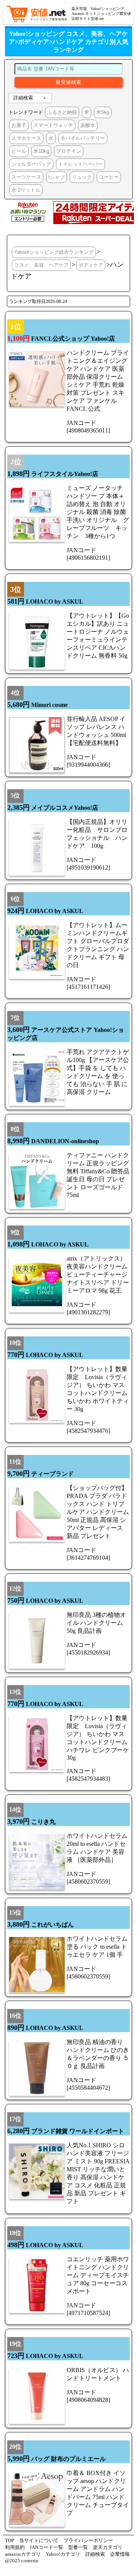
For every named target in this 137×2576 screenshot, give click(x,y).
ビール (19, 151)
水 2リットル (26, 190)
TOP (10, 2540)
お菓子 (19, 125)
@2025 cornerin (22, 2561)
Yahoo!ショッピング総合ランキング (54, 252)
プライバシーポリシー (88, 2540)
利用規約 (15, 2547)
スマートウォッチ (53, 125)
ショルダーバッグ (31, 164)
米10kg (41, 151)
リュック (82, 177)
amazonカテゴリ (23, 2554)
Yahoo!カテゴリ (63, 2554)
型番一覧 (78, 2547)
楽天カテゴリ (108, 2547)
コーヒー (109, 177)
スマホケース (26, 138)
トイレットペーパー (80, 164)
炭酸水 (88, 125)
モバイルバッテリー (83, 138)
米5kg (103, 112)
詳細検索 (23, 98)
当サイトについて (39, 2540)
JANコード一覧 (46, 2547)
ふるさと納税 (62, 112)
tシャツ (57, 177)
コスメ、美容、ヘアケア (41, 265)
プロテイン (69, 151)
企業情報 (120, 2554)
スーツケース (26, 177)
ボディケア (91, 265)
